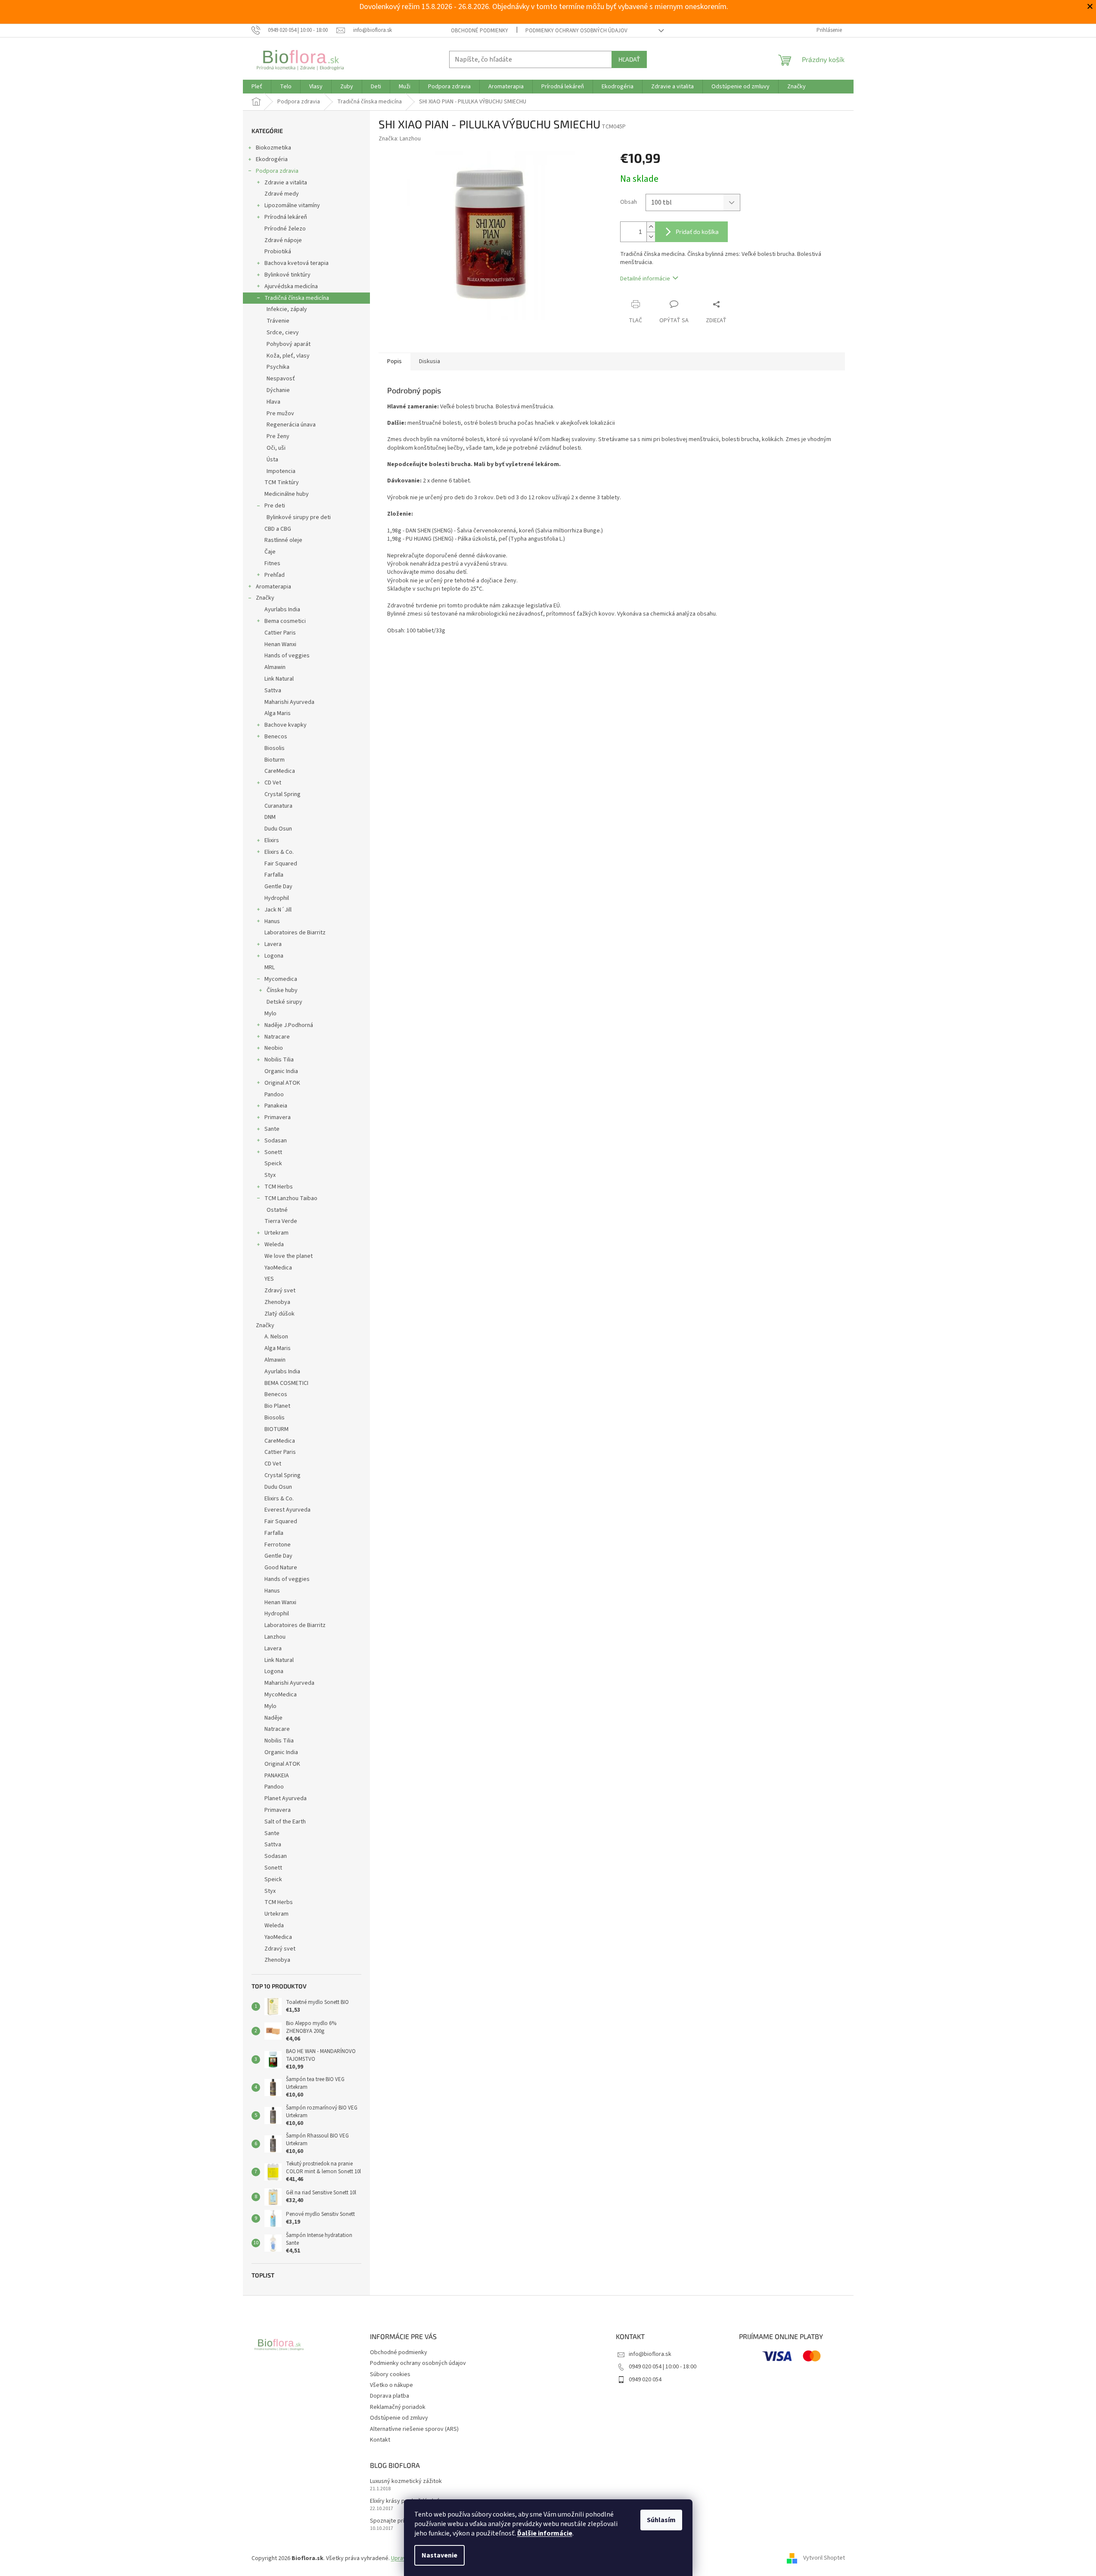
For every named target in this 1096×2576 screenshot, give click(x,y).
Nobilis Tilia (279, 1060)
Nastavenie (439, 2555)
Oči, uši (276, 448)
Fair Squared (281, 864)
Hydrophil (277, 898)
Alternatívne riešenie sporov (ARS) (414, 2429)
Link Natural (279, 679)
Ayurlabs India (282, 610)
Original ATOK (282, 1083)
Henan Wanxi (280, 644)
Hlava (273, 402)
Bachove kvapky (286, 725)
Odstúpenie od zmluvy (399, 2418)
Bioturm (275, 760)
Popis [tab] (394, 361)
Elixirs (272, 840)
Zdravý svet (280, 1291)
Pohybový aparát (289, 344)
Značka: (400, 139)
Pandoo (274, 1095)
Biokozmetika (273, 148)
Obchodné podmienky (480, 31)
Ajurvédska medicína (291, 286)
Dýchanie (278, 390)
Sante (272, 1129)
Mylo (270, 1014)
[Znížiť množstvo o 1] (651, 237)
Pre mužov (280, 414)
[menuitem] (257, 87)
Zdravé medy (282, 194)
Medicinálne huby (287, 494)
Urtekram (276, 1233)
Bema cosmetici (285, 621)
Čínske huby (282, 990)
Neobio (274, 1048)
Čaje (270, 552)
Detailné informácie (645, 279)
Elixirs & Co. (279, 852)
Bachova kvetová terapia (297, 263)
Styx (270, 1175)
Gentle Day (278, 887)
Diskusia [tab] (430, 361)
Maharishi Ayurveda (289, 702)
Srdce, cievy (283, 333)
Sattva (273, 691)
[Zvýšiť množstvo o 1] (651, 227)
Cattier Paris (280, 633)
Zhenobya (277, 1302)
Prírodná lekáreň (286, 217)
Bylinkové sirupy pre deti (299, 517)
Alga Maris (278, 713)
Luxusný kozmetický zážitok (406, 2481)
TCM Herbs (279, 1187)
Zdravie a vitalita (286, 183)
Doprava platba (390, 2396)
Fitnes (272, 563)
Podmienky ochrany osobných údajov (576, 31)
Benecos (276, 737)
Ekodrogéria (272, 159)
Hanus (272, 921)
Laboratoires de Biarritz (295, 933)
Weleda (274, 1244)
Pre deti (275, 506)
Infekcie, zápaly (287, 309)
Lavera (273, 944)
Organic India (281, 1071)
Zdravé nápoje (283, 240)
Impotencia (281, 471)
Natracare (277, 1037)
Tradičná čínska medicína (297, 298)
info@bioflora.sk (650, 2354)
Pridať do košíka (697, 232)
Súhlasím (661, 2520)
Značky (265, 598)
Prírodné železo (285, 229)
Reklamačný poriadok (398, 2407)
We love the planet (289, 1256)
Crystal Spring (283, 794)
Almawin (275, 667)
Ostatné (277, 1210)
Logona (274, 956)
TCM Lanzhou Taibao (291, 1198)
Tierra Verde (281, 1221)
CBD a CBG (278, 529)
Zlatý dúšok (279, 1314)
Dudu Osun (278, 829)
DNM (270, 817)
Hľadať (629, 59)
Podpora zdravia (277, 171)
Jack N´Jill (278, 910)
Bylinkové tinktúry (287, 275)
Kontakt (380, 2440)
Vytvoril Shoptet (824, 2558)
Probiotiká (278, 252)
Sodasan (276, 1141)
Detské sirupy (284, 1002)
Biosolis (275, 748)
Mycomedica (281, 979)
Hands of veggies (287, 656)
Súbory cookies (390, 2374)
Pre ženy (278, 436)
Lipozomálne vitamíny (292, 205)
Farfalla (274, 875)
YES (269, 1279)
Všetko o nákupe (391, 2385)
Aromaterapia (273, 587)
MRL (270, 968)
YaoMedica (278, 1268)
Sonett (273, 1152)
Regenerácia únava (291, 425)
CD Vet (273, 783)
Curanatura (278, 806)
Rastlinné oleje (283, 540)
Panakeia (276, 1106)
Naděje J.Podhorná (289, 1025)
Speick (273, 1164)
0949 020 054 (645, 2380)
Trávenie (278, 321)
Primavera (278, 1117)
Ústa (272, 460)
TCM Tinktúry (282, 482)
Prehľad (275, 575)
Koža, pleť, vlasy (288, 356)
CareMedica (280, 771)
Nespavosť (281, 379)
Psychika (278, 367)
